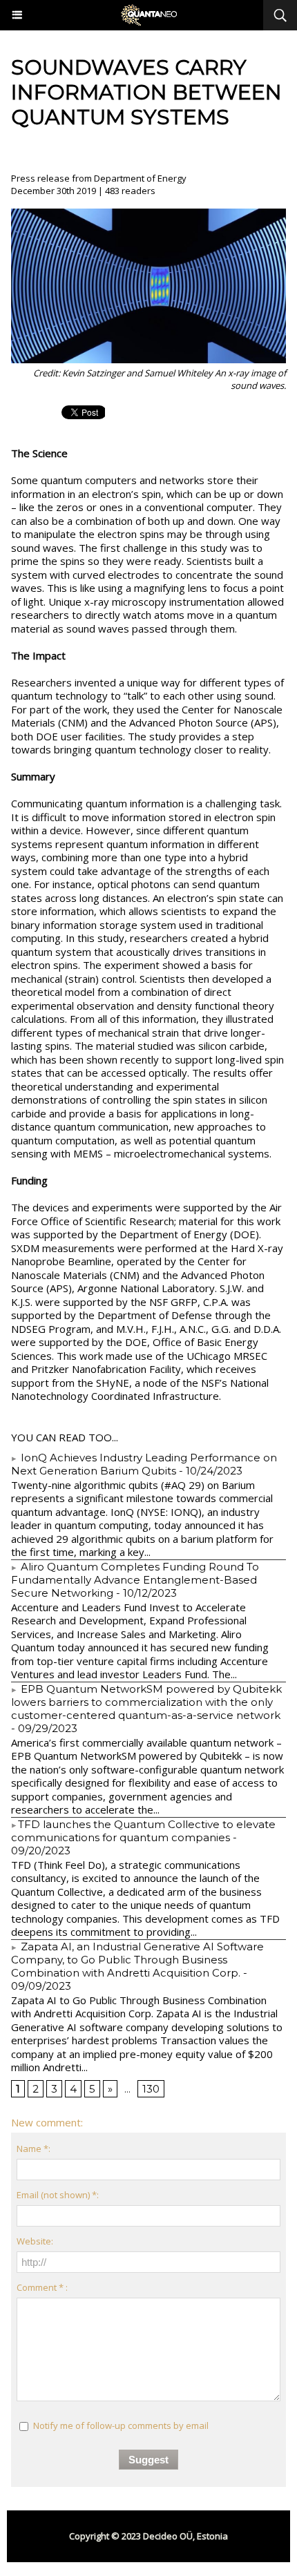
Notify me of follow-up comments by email (121, 2425)
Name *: (33, 2149)
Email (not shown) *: (58, 2195)
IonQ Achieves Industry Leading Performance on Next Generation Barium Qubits (144, 1464)
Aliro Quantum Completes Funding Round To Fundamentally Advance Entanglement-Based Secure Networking (135, 1580)
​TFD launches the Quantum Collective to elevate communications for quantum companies (143, 1831)
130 (151, 2089)
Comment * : (42, 2287)
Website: (35, 2241)
